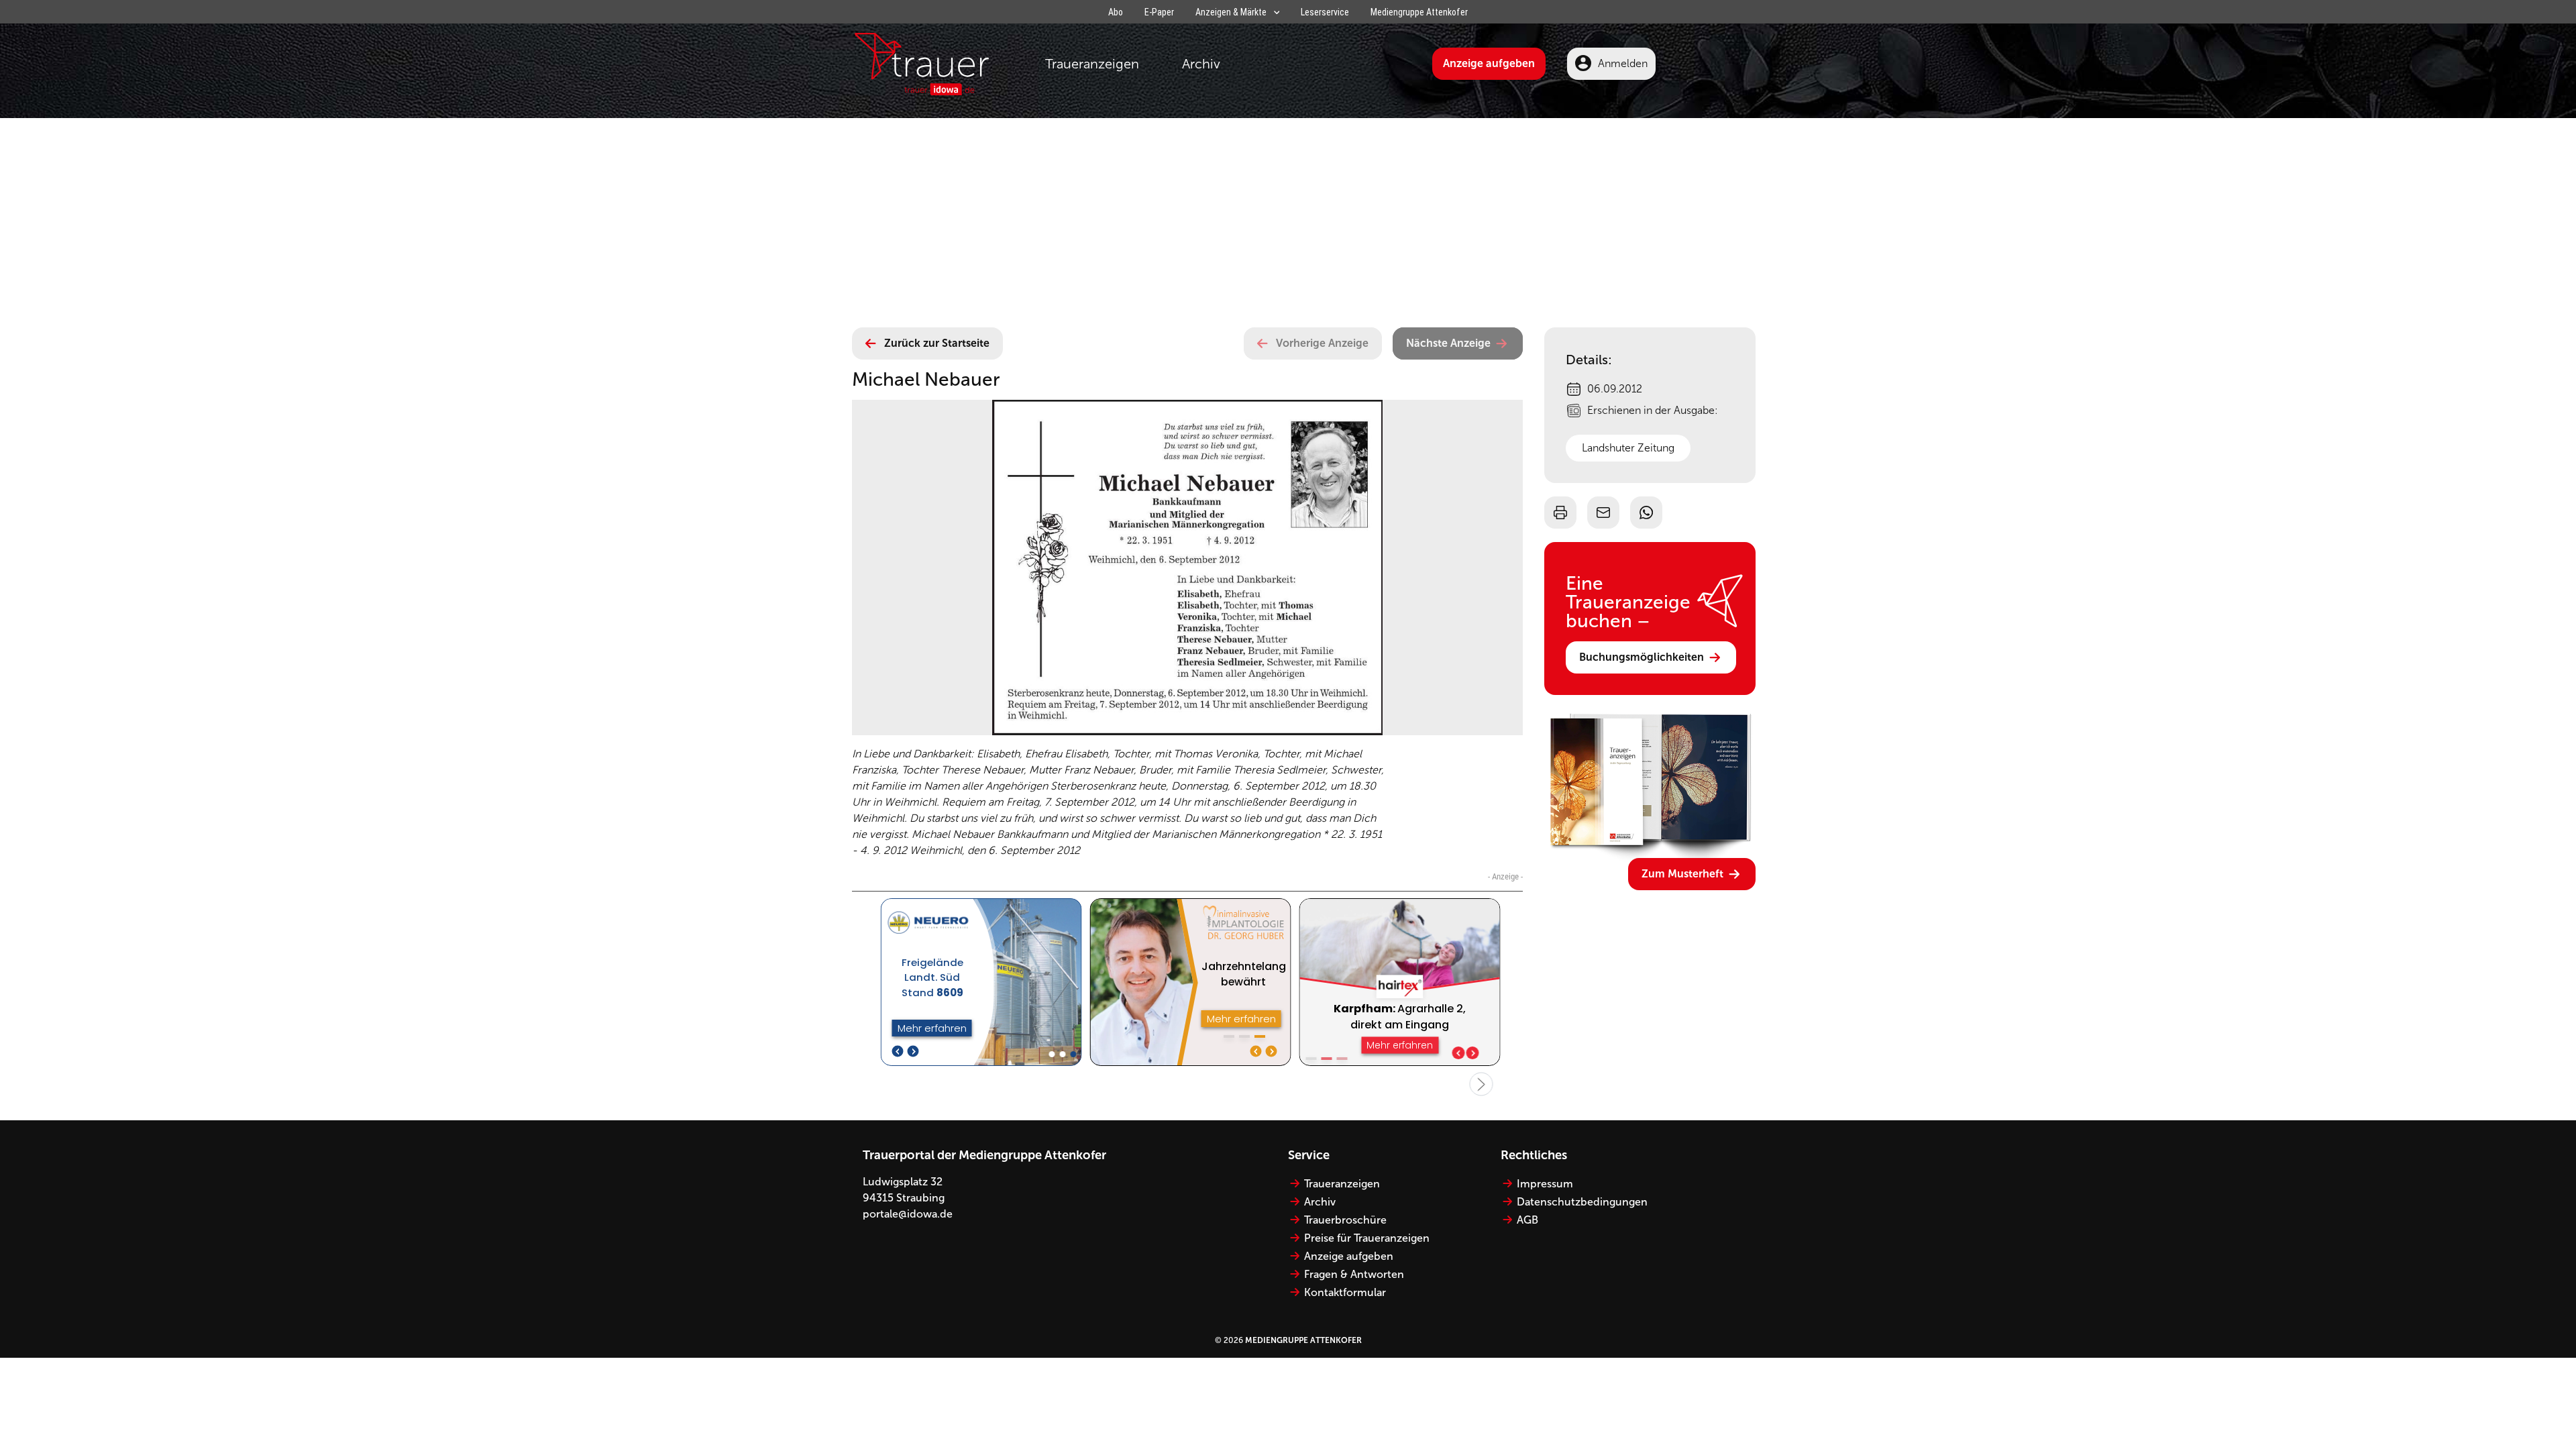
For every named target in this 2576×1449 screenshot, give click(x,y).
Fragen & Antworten (1354, 1274)
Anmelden (1623, 63)
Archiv (1201, 64)
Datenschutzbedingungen (1582, 1202)
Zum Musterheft (1682, 874)
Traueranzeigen (1092, 64)
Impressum (1545, 1184)
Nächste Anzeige (1448, 343)
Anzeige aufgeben (1489, 63)
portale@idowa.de (908, 1214)
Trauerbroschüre (1345, 1220)
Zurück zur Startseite (937, 343)
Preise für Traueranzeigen (1367, 1238)
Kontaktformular (1345, 1292)
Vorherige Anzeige (1322, 343)
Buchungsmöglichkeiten (1642, 657)
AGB (1527, 1220)
